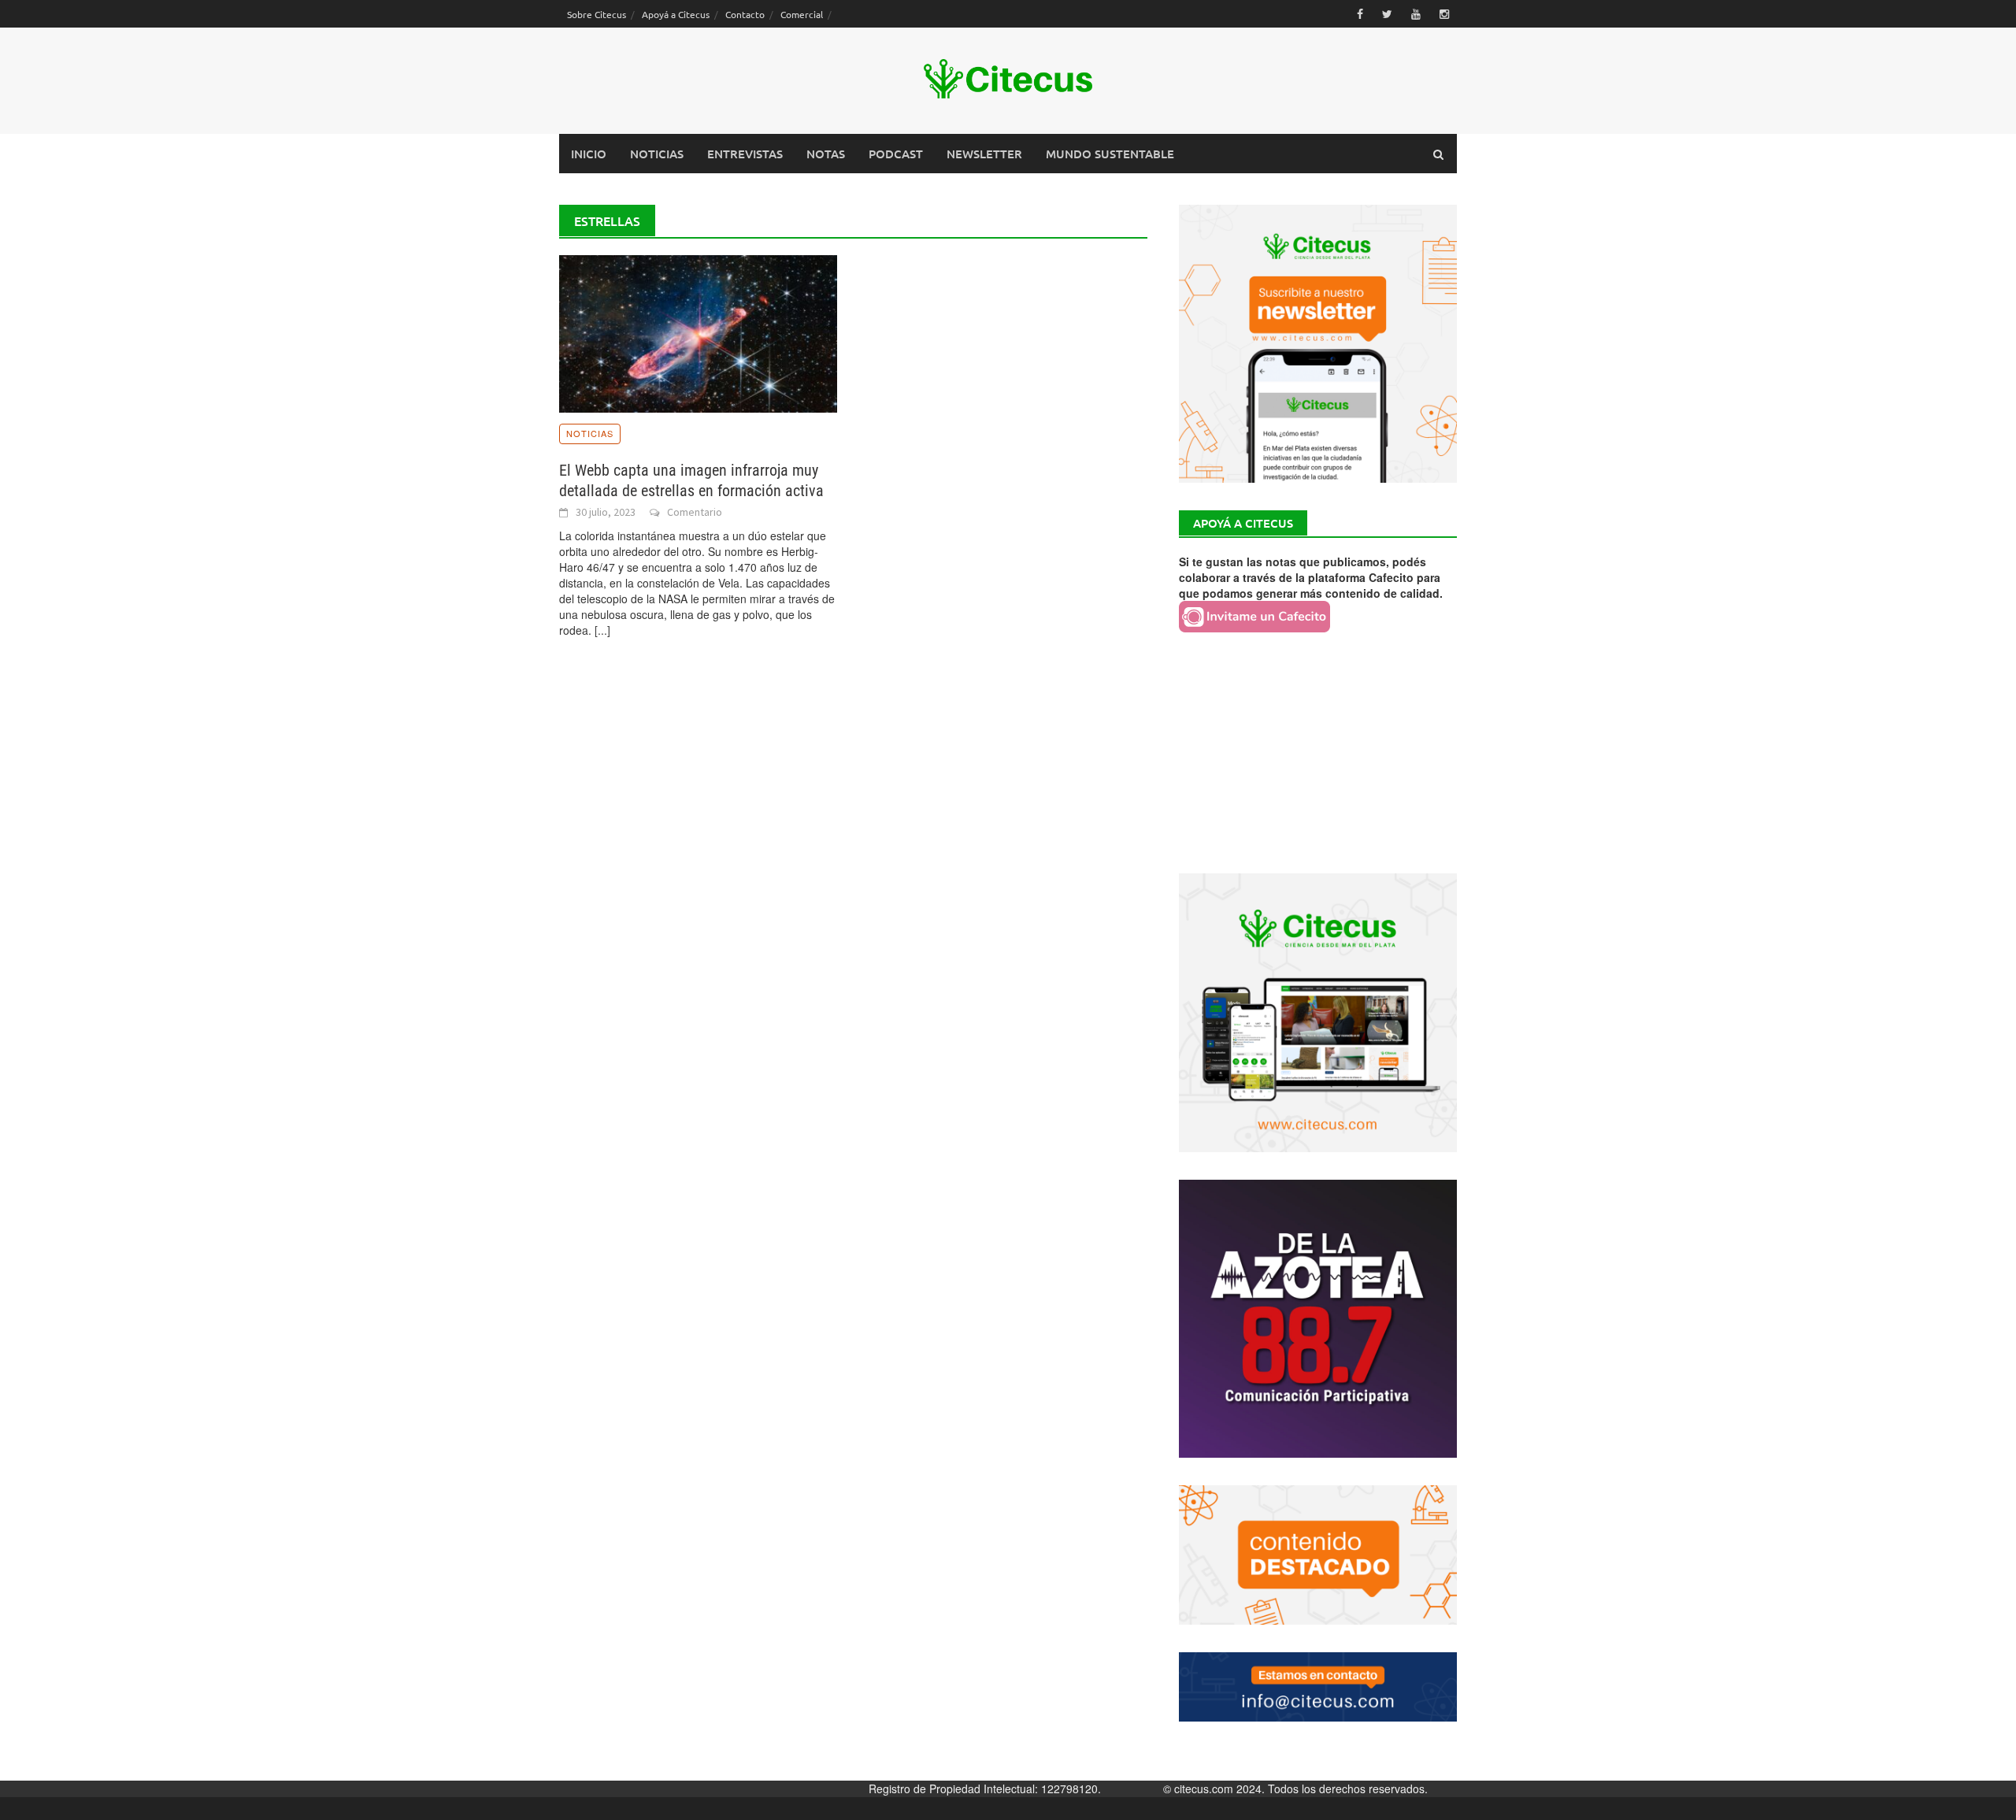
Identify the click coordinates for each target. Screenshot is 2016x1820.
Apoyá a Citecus (676, 14)
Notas (826, 154)
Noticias (657, 154)
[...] (602, 630)
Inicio (589, 154)
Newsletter (984, 154)
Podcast (896, 154)
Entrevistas (745, 154)
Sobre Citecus (597, 14)
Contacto (745, 14)
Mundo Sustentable (1110, 154)
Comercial (802, 14)
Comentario (695, 512)
